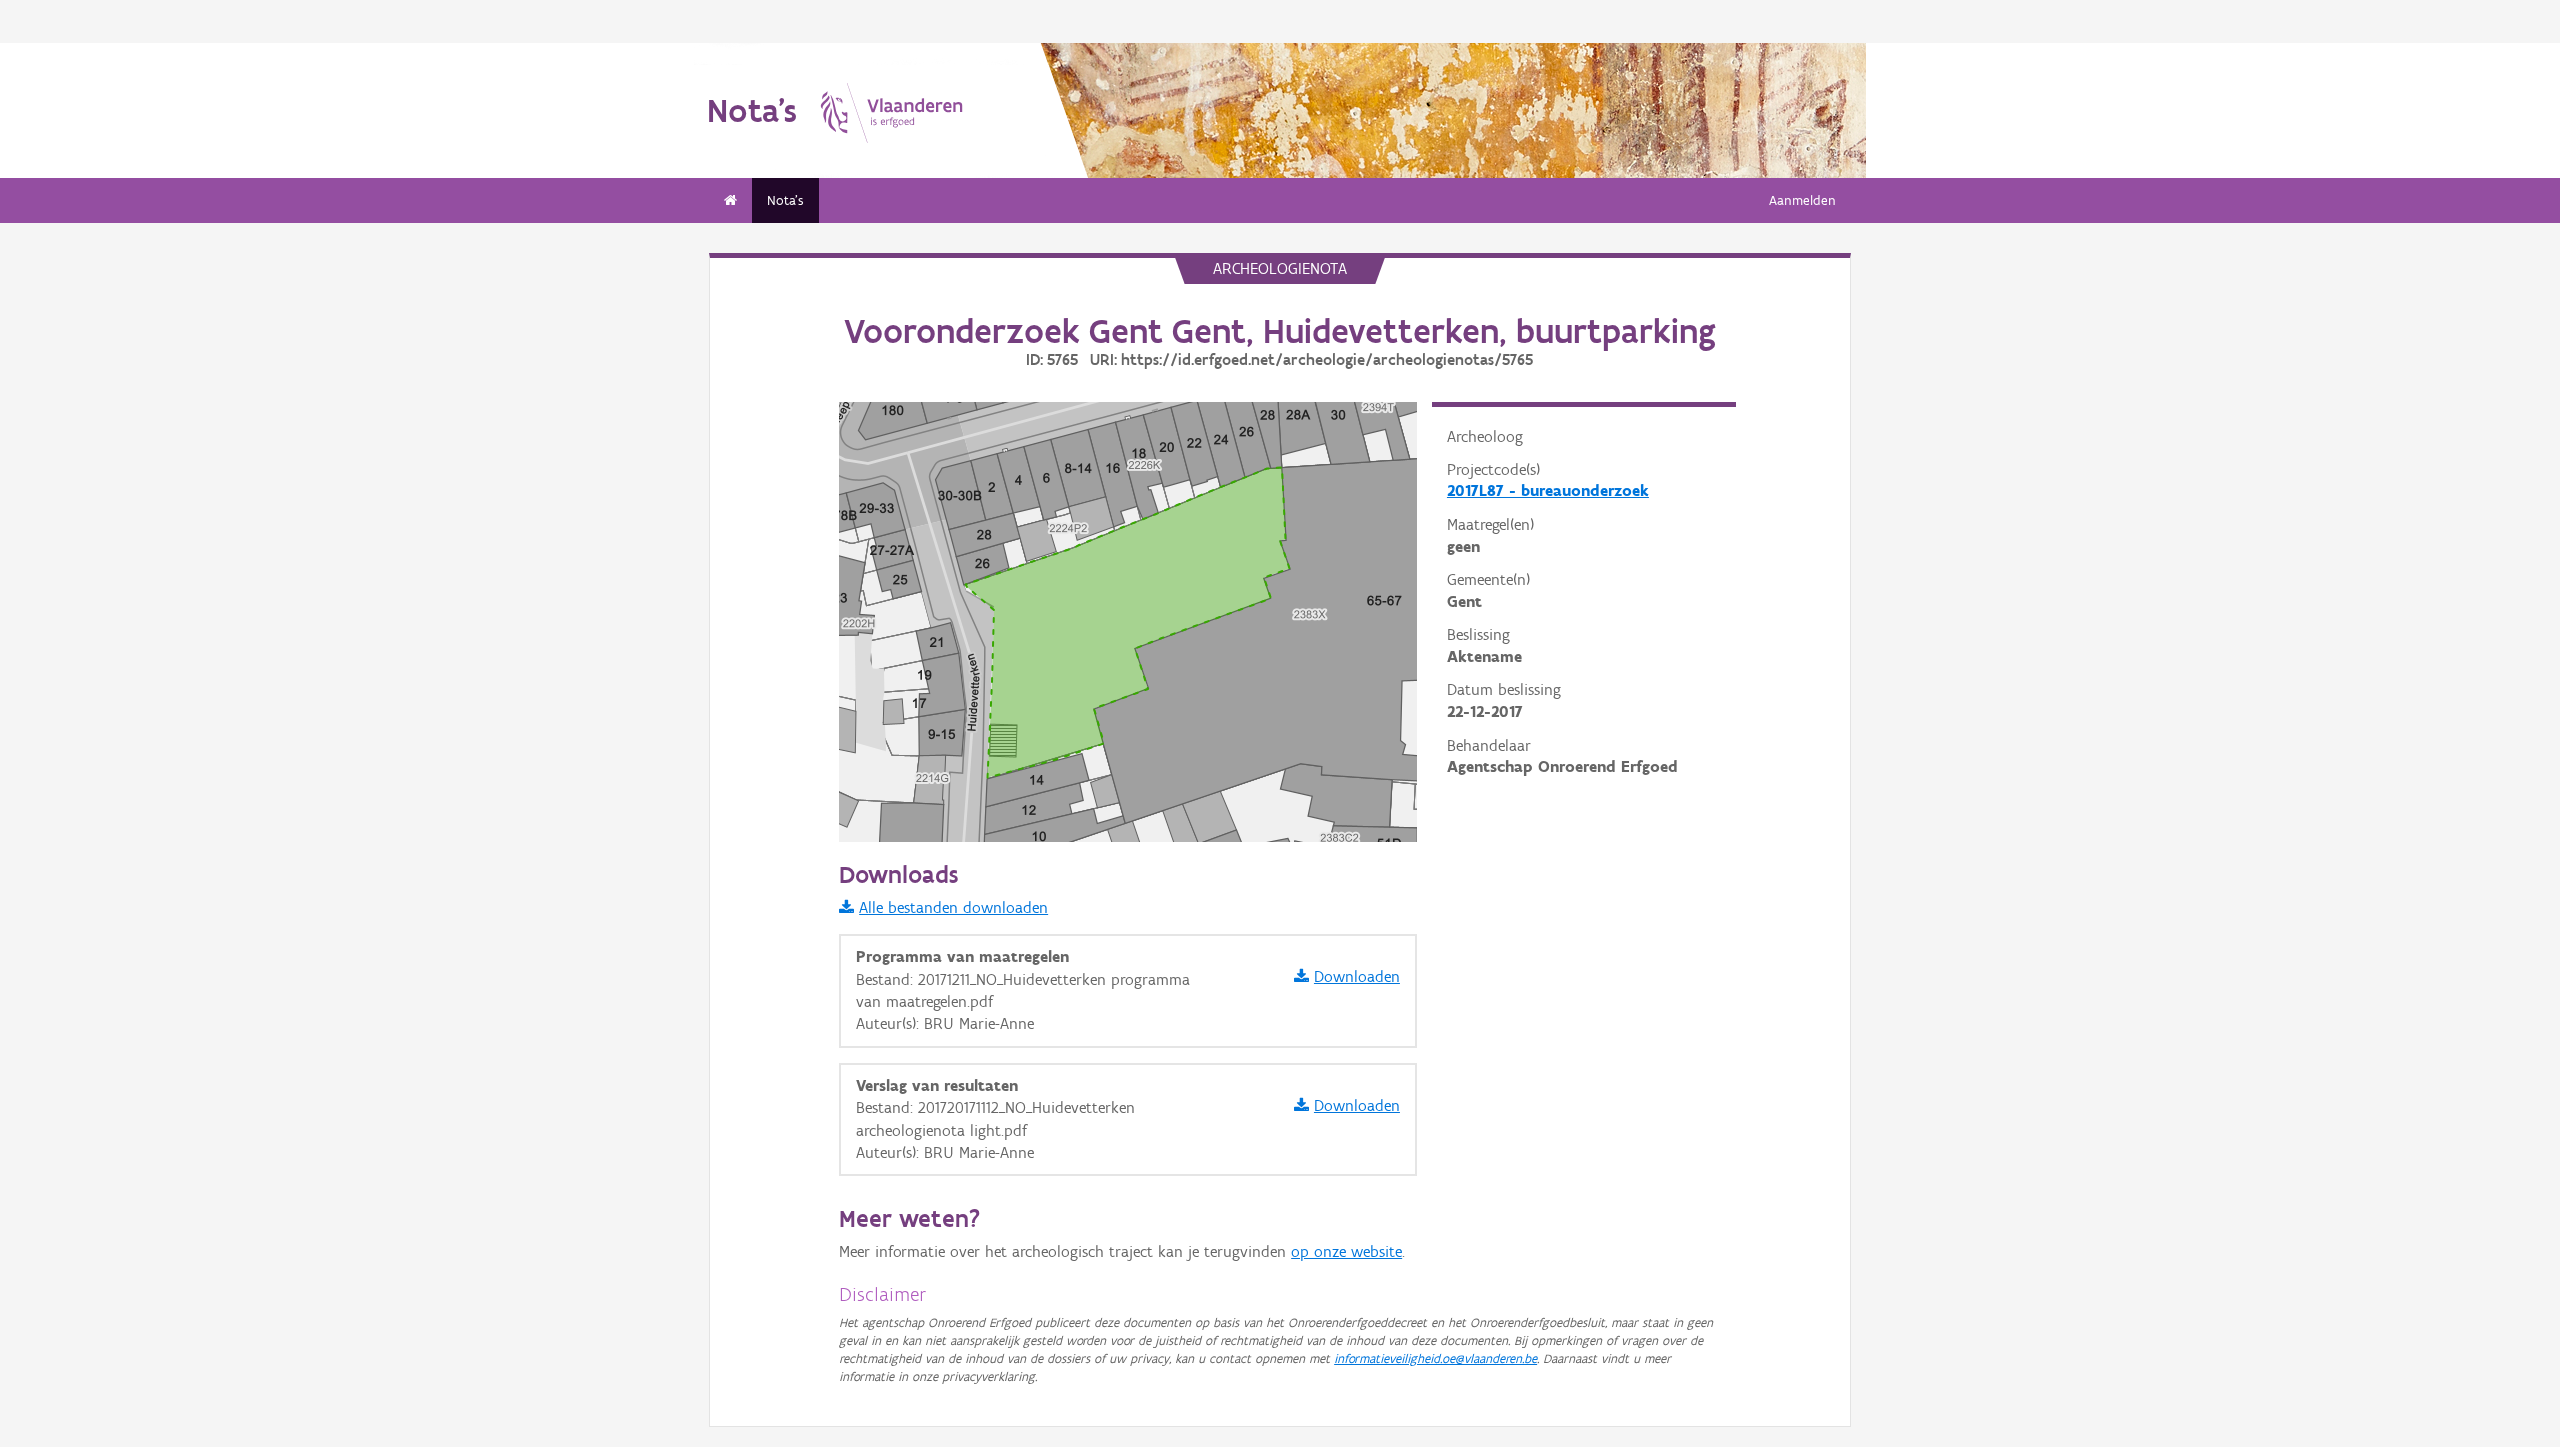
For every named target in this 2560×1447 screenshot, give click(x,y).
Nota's (785, 200)
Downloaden (1357, 976)
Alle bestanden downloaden (953, 907)
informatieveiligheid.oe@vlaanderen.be (1435, 1358)
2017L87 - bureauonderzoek (1548, 490)
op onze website (1346, 1251)
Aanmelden (1802, 200)
